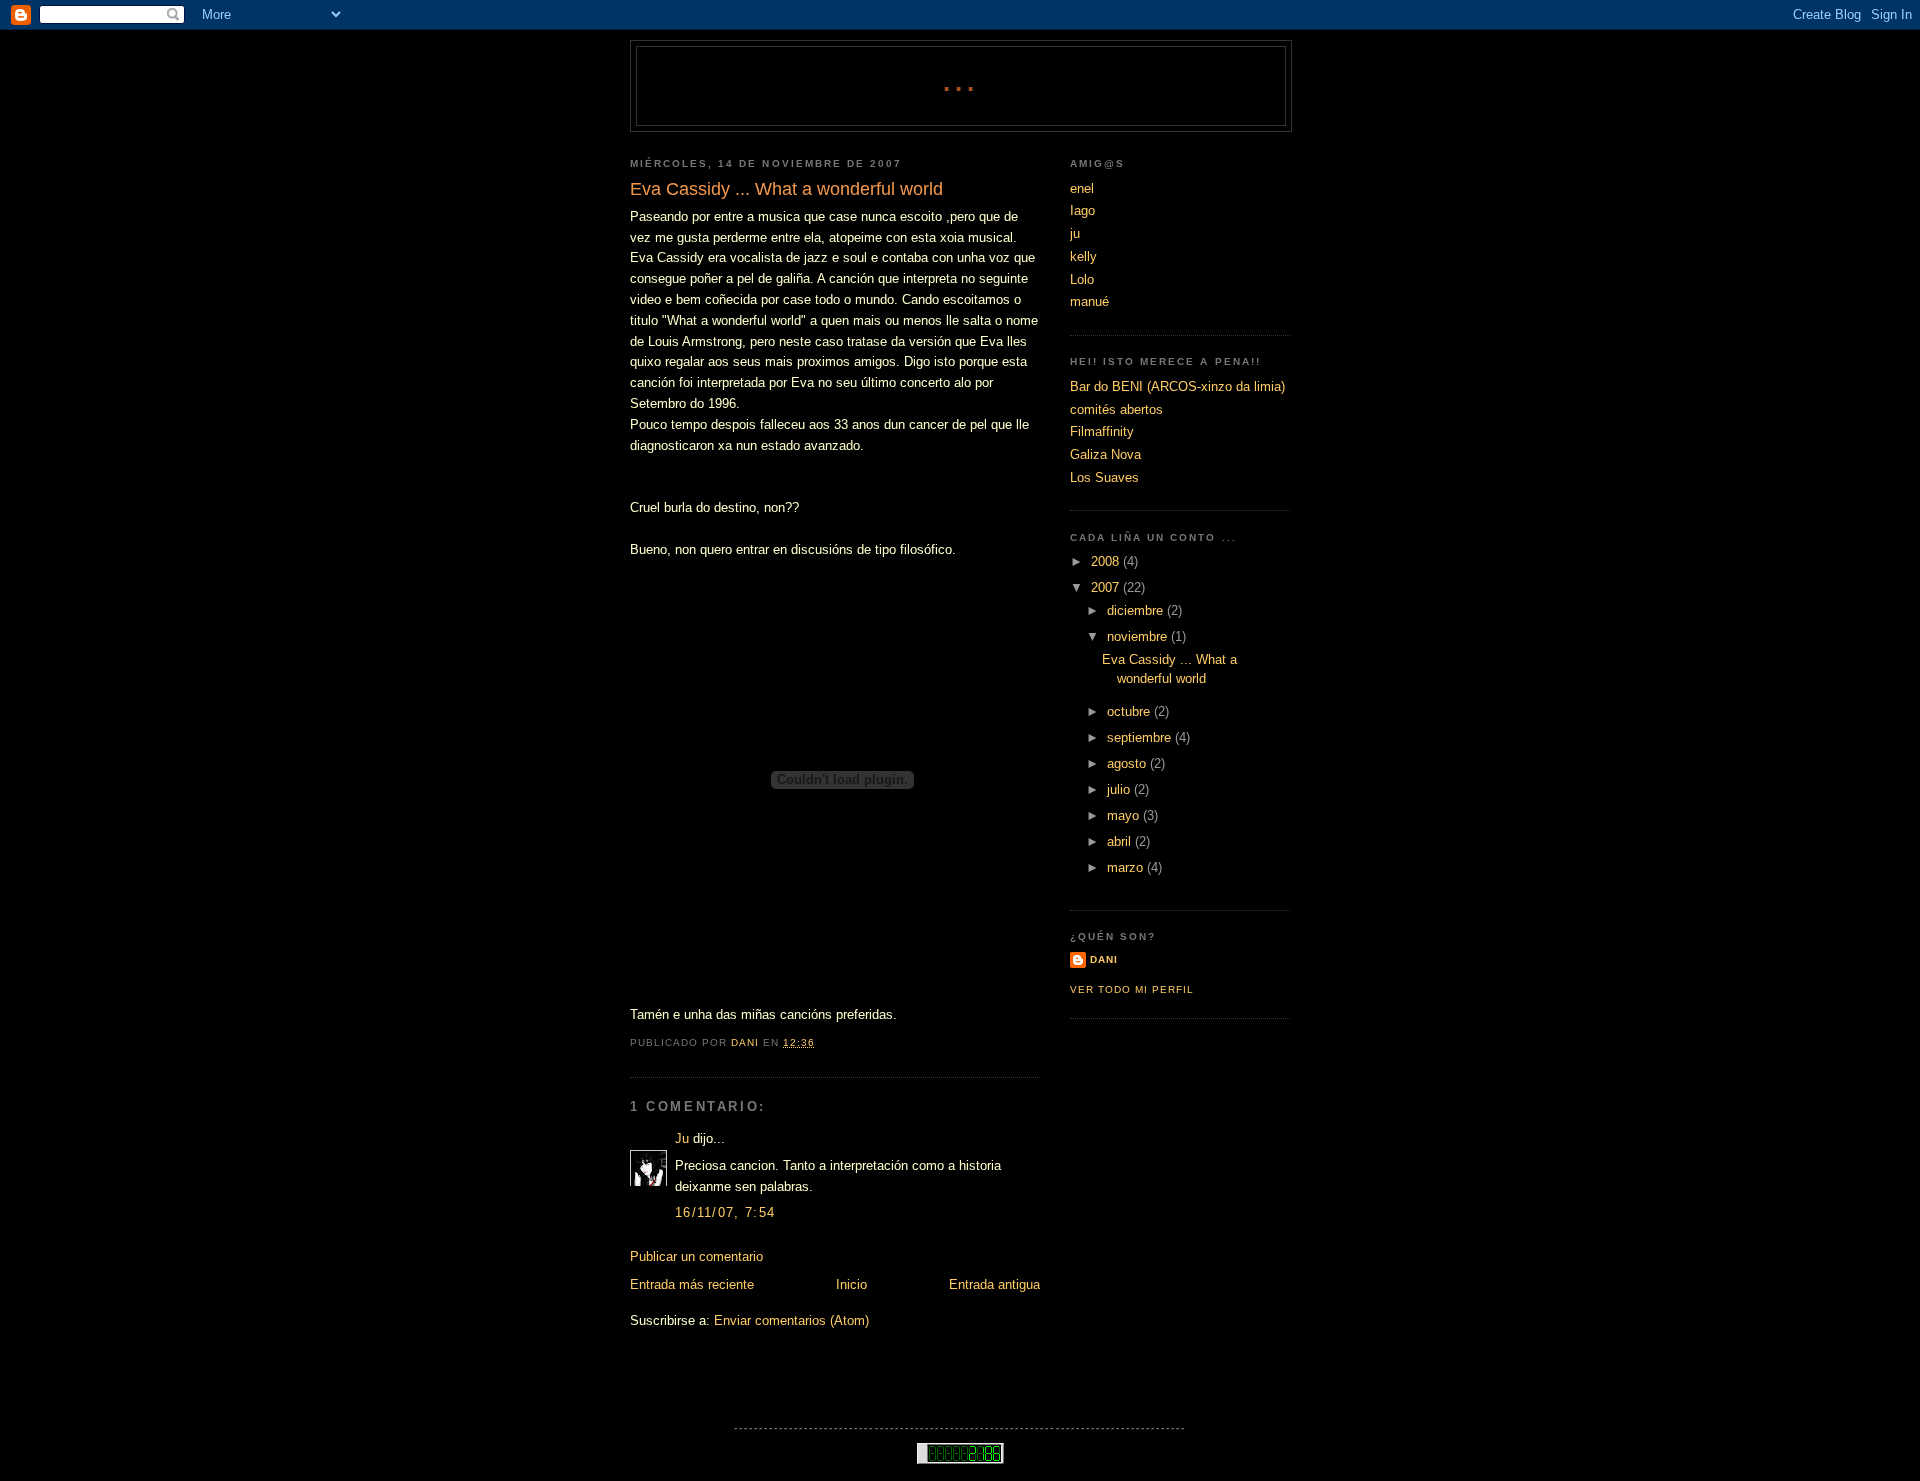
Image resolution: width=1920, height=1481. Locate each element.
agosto (1128, 763)
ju (1075, 233)
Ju (682, 1138)
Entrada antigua (994, 1284)
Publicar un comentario (696, 1256)
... (961, 82)
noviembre (1139, 636)
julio (1120, 789)
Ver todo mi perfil (1132, 989)
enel (1082, 188)
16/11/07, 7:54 (725, 1212)
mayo (1125, 815)
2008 (1107, 561)
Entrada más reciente (692, 1284)
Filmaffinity (1102, 431)
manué (1089, 301)
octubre (1130, 711)
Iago (1082, 210)
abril (1121, 841)
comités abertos (1116, 409)
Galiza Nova (1105, 454)
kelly (1083, 256)
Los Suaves (1104, 477)
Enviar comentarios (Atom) (791, 1320)
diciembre (1137, 610)
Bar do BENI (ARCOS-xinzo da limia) (1177, 386)
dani (1104, 959)
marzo (1127, 867)
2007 (1107, 587)
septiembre (1141, 737)
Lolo (1082, 279)
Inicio (851, 1284)
